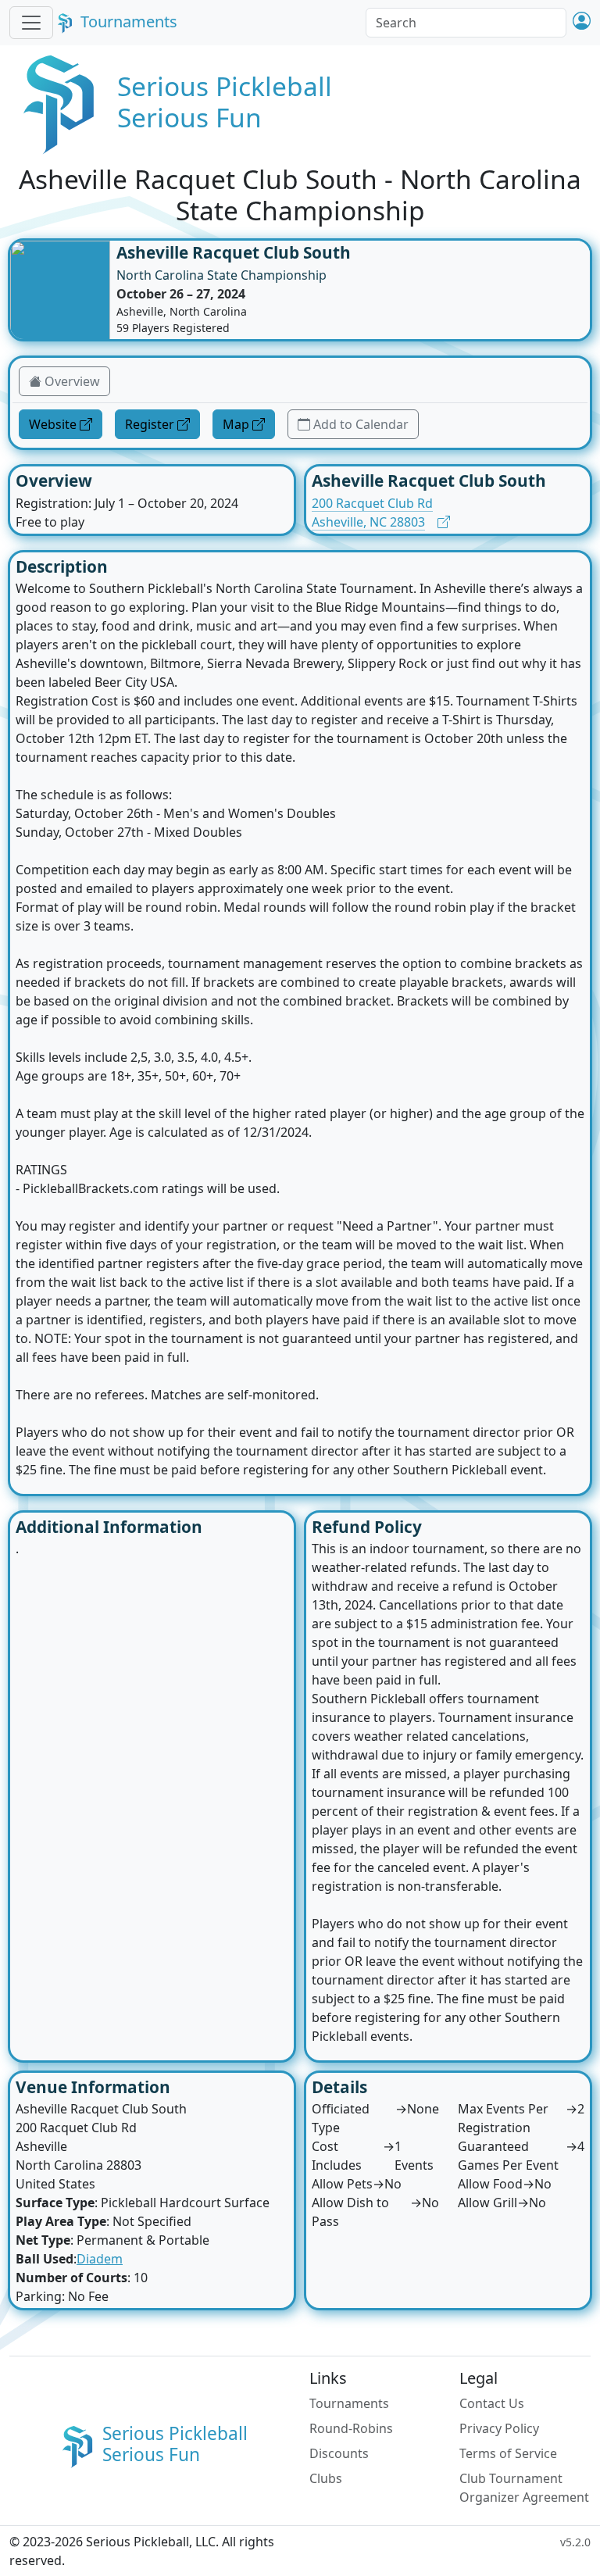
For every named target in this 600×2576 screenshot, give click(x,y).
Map (236, 424)
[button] (582, 22)
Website (53, 424)
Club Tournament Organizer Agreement (524, 2488)
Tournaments (129, 21)
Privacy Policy (499, 2428)
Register (150, 424)
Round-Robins (351, 2428)
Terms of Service (508, 2453)
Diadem (100, 2259)
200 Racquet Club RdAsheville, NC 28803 (372, 513)
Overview (72, 381)
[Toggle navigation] (31, 23)
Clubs (326, 2478)
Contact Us (492, 2403)
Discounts (339, 2453)
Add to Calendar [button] (361, 424)
